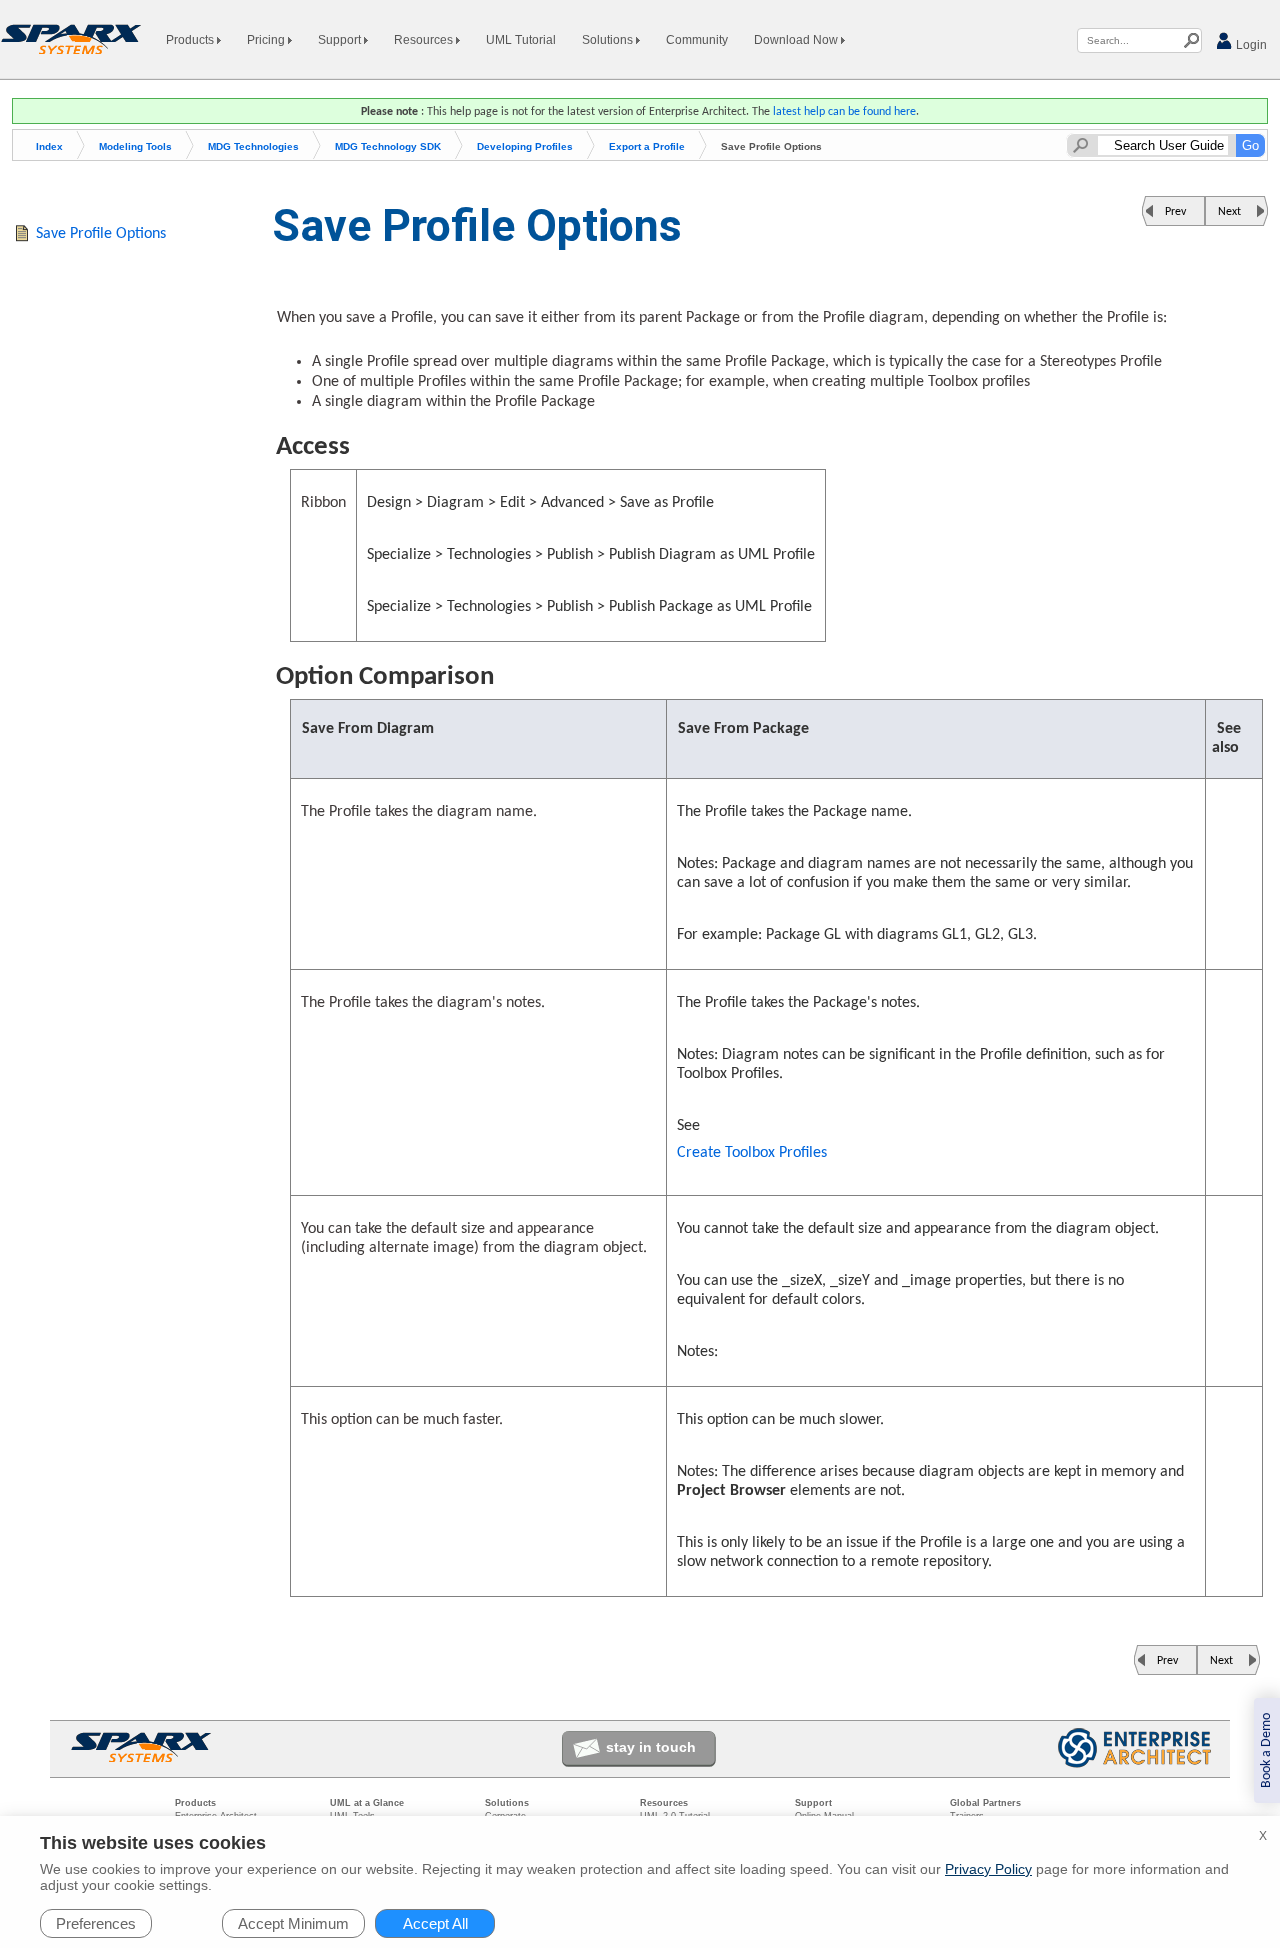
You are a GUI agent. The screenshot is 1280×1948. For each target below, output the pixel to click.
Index (49, 146)
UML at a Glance (367, 1803)
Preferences (96, 1923)
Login (1250, 45)
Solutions (609, 40)
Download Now (797, 40)
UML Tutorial (521, 40)
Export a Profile (647, 146)
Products (191, 40)
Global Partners (985, 1803)
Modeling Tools (135, 146)
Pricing (267, 40)
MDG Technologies (253, 146)
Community (697, 40)
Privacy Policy (988, 1869)
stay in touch (651, 1747)
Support (341, 40)
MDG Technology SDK (388, 146)
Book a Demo (1266, 1750)
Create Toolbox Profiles (752, 1153)
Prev (1175, 212)
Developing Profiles (525, 146)
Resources (425, 40)
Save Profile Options (101, 234)
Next (1229, 212)
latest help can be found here (844, 112)
